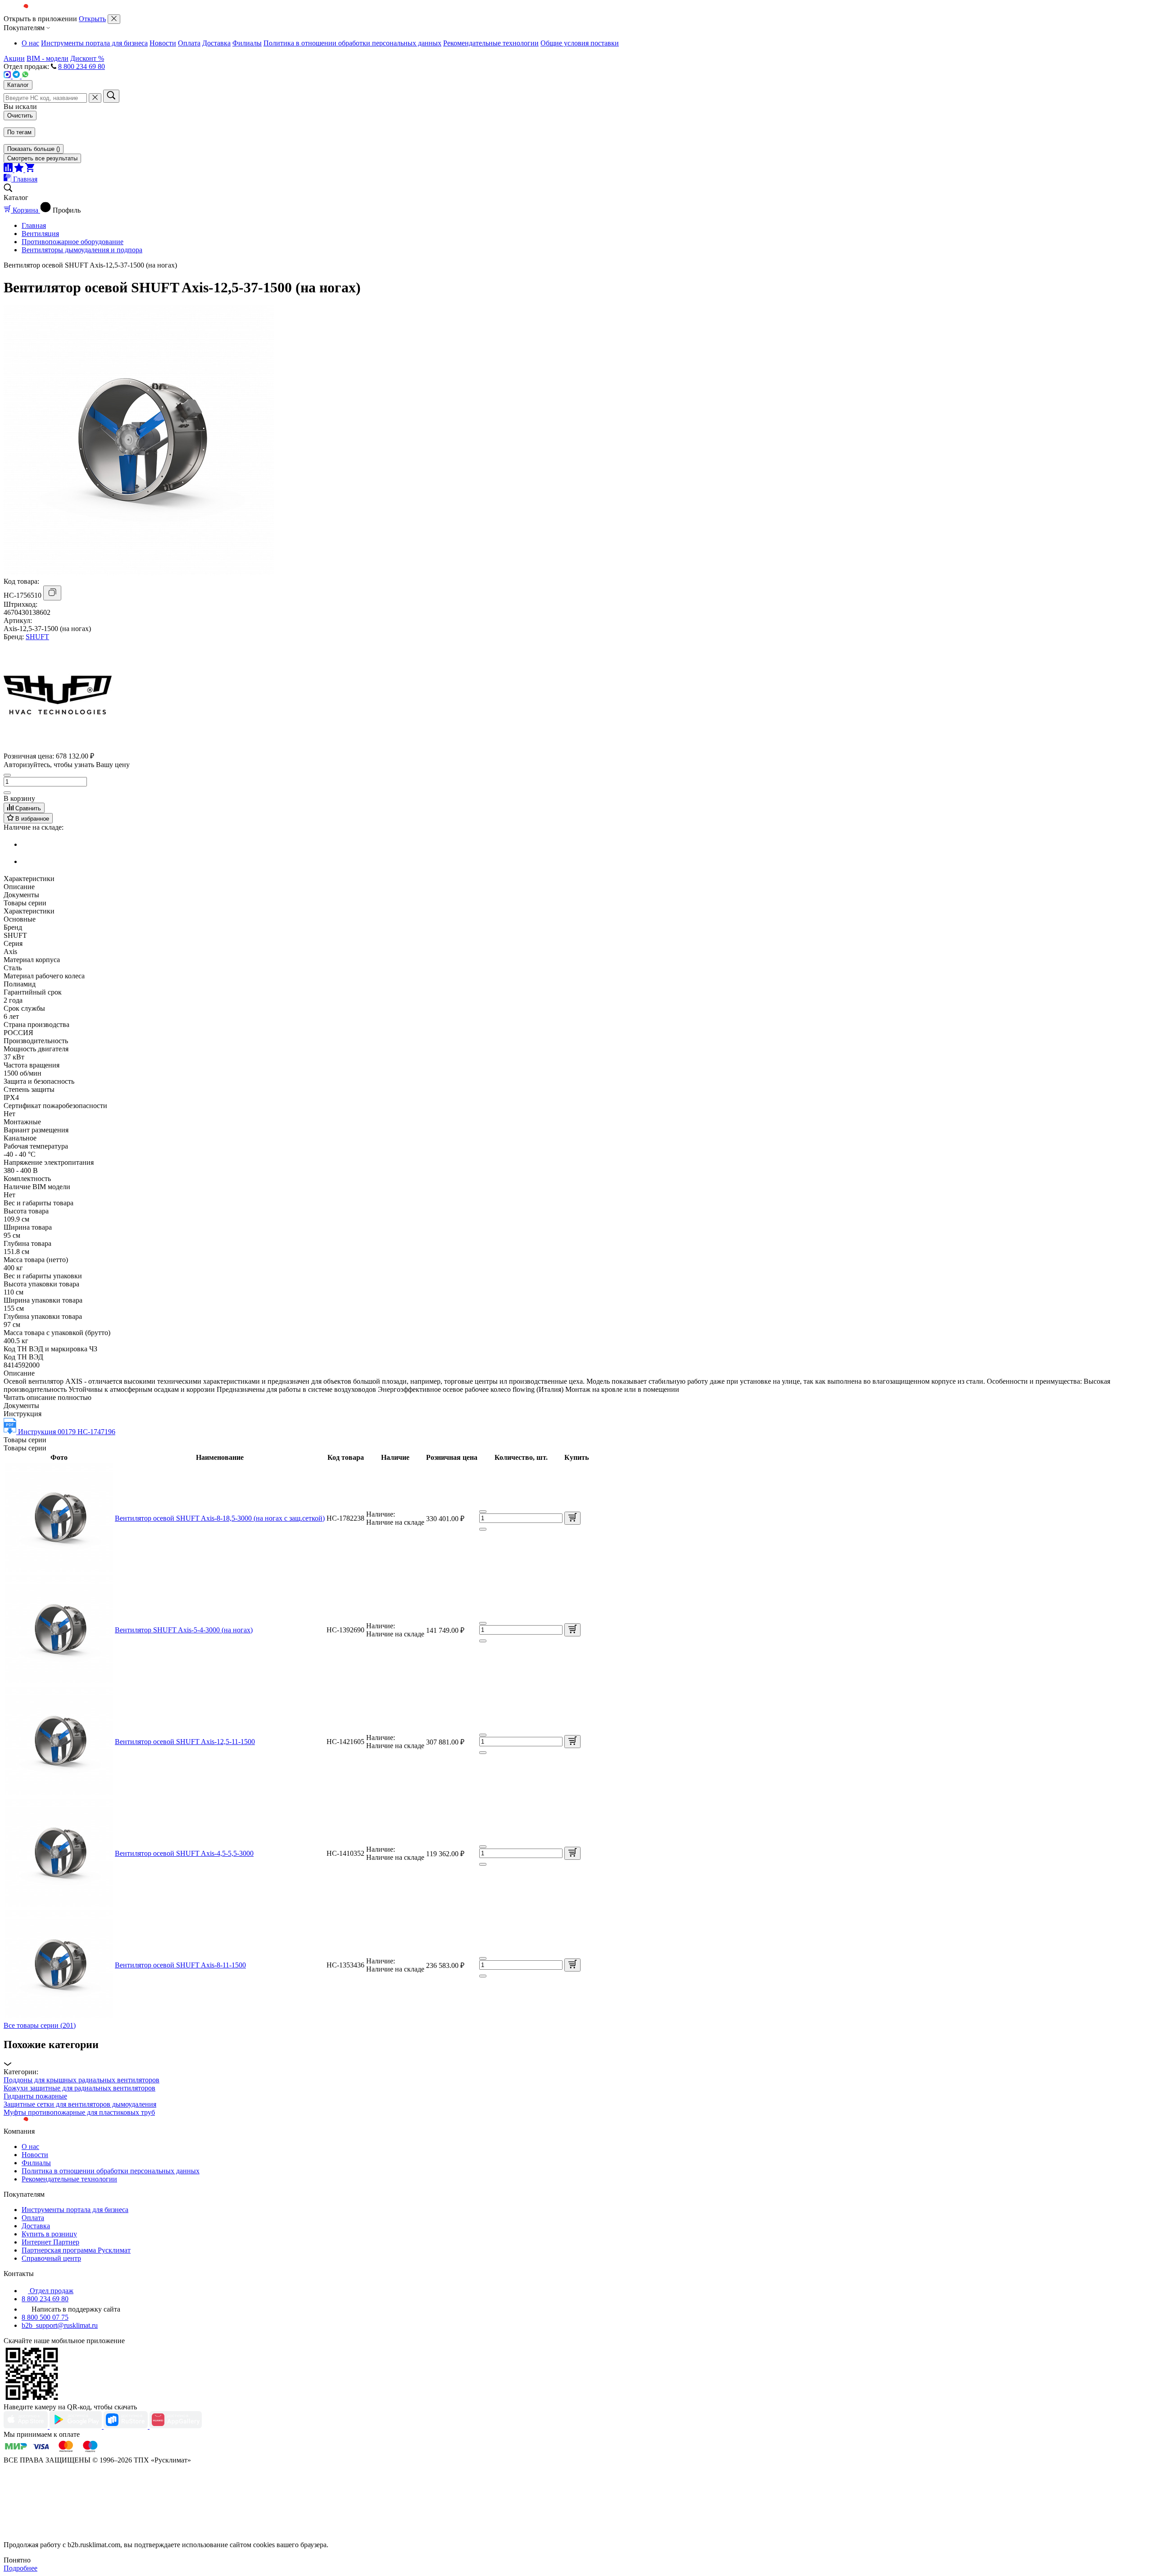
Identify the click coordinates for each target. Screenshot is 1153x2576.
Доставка (216, 43)
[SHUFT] (58, 747)
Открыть (92, 19)
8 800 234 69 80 (82, 66)
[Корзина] (30, 170)
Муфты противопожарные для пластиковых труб (79, 2112)
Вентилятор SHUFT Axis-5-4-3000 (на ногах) (184, 1630)
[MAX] (8, 76)
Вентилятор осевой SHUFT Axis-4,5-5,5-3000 (184, 1853)
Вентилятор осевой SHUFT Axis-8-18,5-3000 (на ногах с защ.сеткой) (220, 1518)
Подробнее (20, 2568)
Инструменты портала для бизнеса (94, 43)
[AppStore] (27, 2426)
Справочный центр (51, 2258)
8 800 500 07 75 (45, 2317)
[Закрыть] (114, 19)
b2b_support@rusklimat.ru (60, 2325)
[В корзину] (572, 1518)
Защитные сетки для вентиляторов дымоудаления (80, 2104)
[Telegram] (17, 76)
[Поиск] (111, 96)
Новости (163, 43)
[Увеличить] (7, 793)
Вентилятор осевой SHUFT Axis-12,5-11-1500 (185, 1742)
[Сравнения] (9, 170)
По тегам (19, 132)
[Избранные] (20, 170)
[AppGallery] (176, 2426)
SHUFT (37, 637)
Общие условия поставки (580, 43)
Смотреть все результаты (42, 158)
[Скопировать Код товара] (52, 593)
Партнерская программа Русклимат (76, 2250)
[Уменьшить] (7, 775)
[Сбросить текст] (95, 98)
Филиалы (247, 43)
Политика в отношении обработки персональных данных (352, 43)
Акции (14, 58)
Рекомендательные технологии (491, 43)
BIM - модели (48, 58)
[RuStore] (127, 2426)
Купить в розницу (49, 2234)
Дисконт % (87, 58)
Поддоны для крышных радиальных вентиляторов (82, 2080)
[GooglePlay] (77, 2426)
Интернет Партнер (50, 2242)
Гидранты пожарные (35, 2096)
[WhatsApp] (25, 76)
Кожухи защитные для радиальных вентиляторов (79, 2088)
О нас (30, 43)
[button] (576, 2053)
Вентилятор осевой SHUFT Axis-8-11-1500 (180, 1965)
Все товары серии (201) (40, 2025)
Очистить (20, 116)
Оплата (189, 43)
